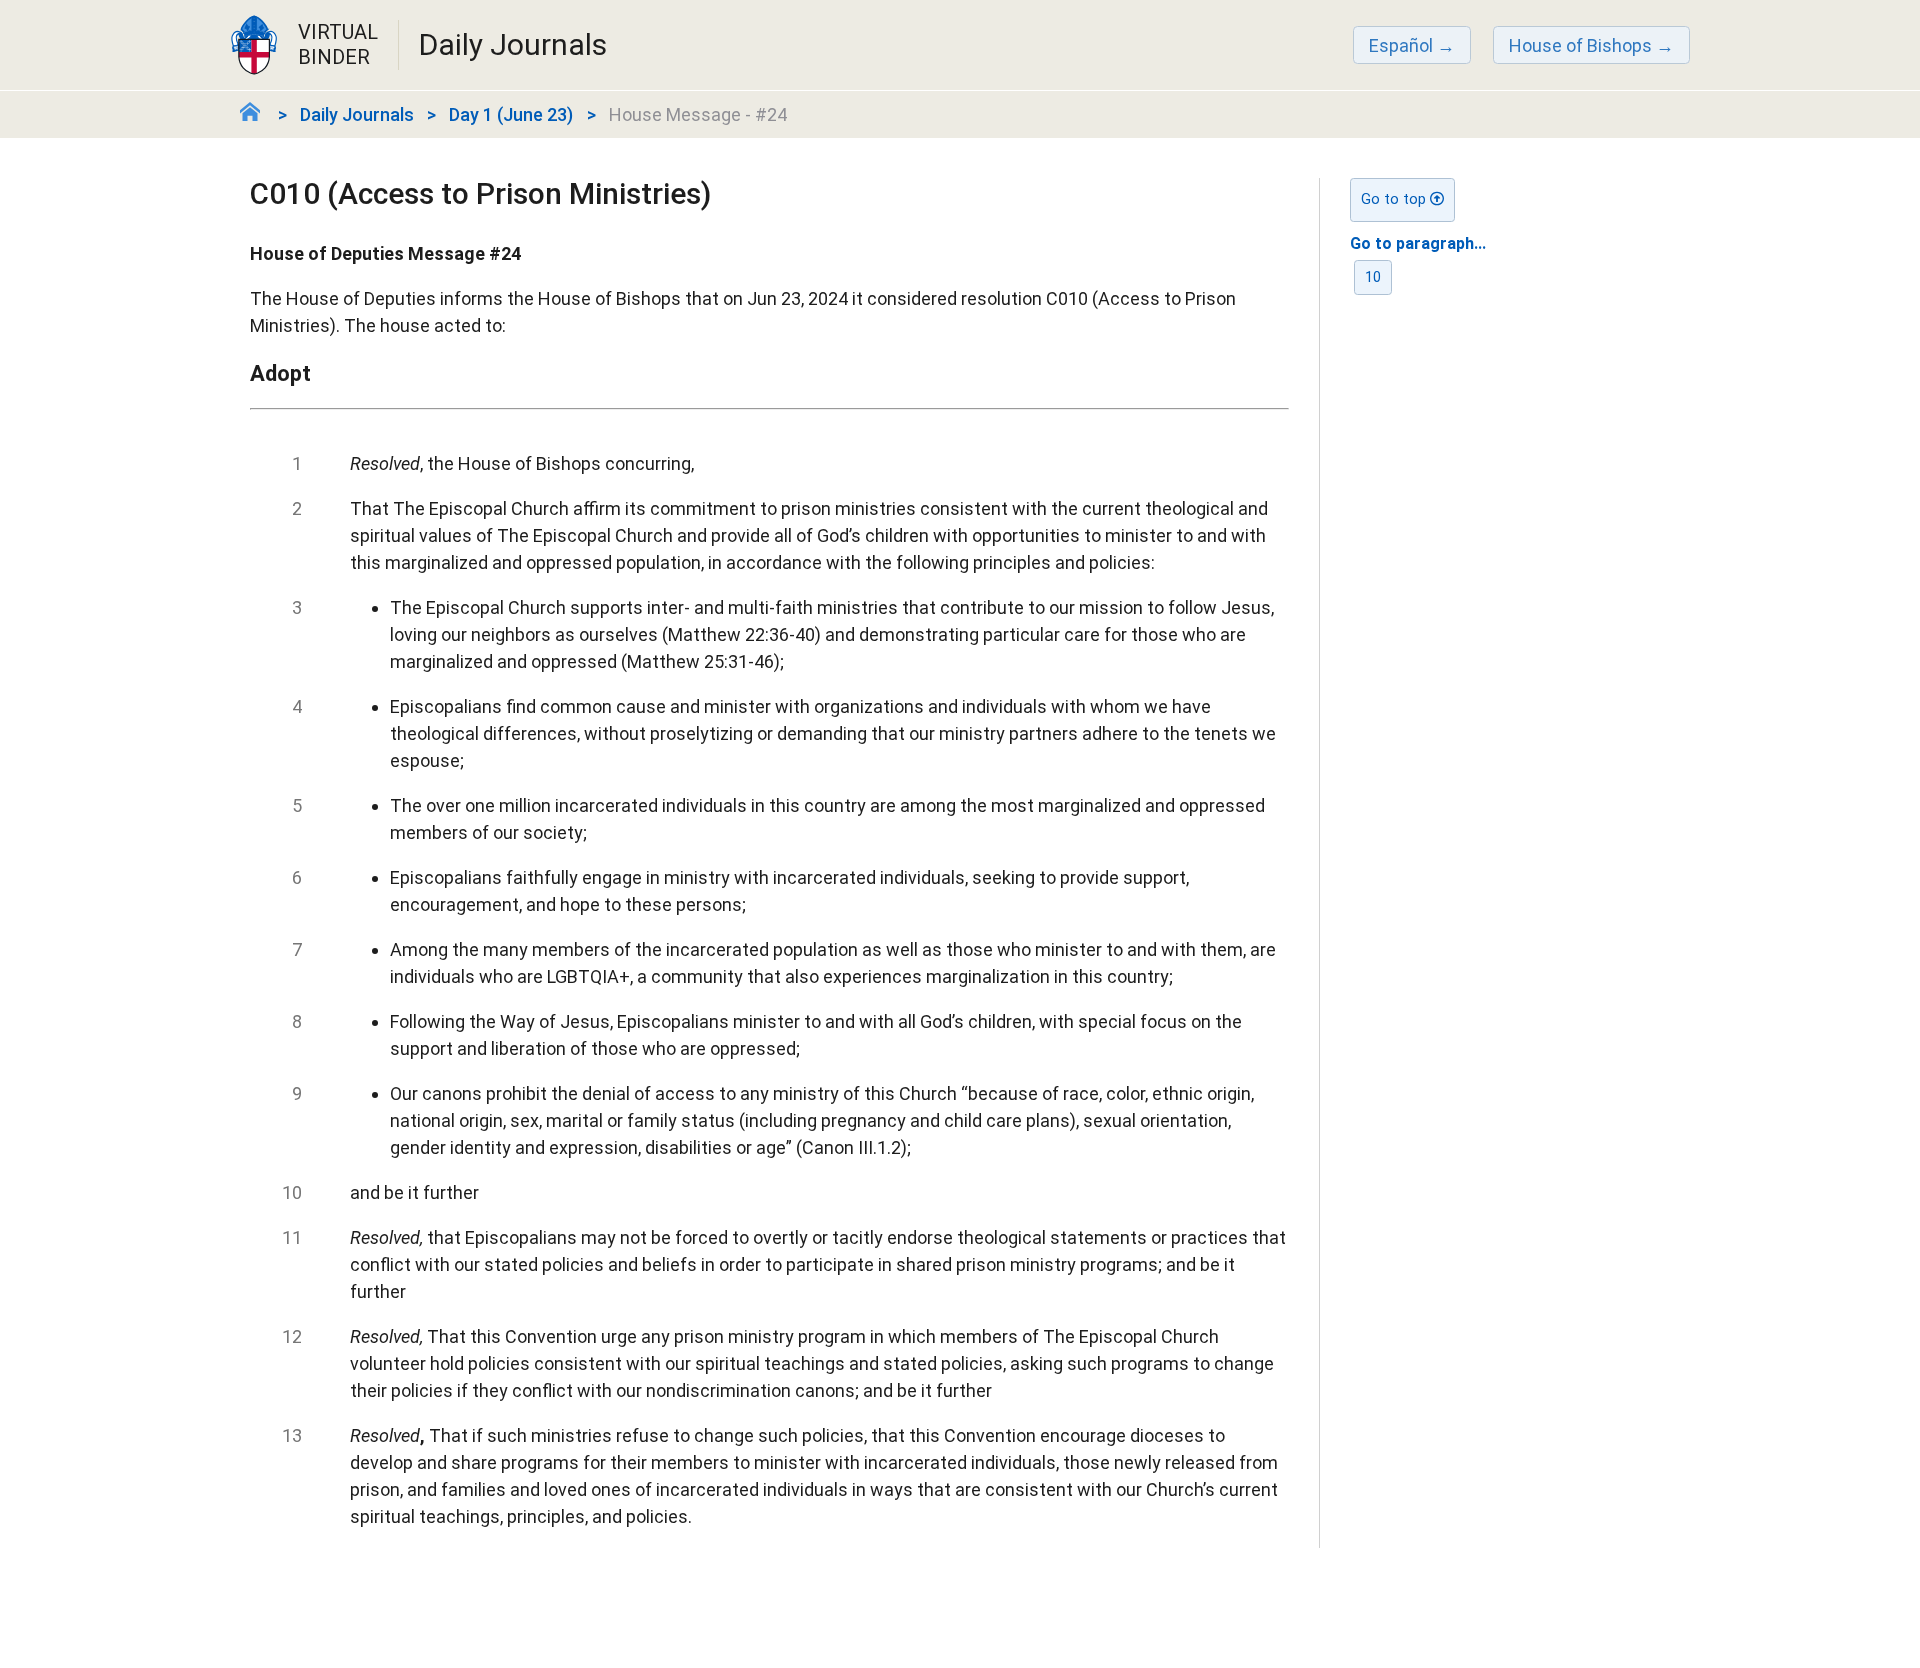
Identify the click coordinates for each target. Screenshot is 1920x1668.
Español (1401, 45)
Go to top (1395, 199)
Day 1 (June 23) (511, 114)
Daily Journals (357, 114)
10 (1373, 277)
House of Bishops (1580, 45)
